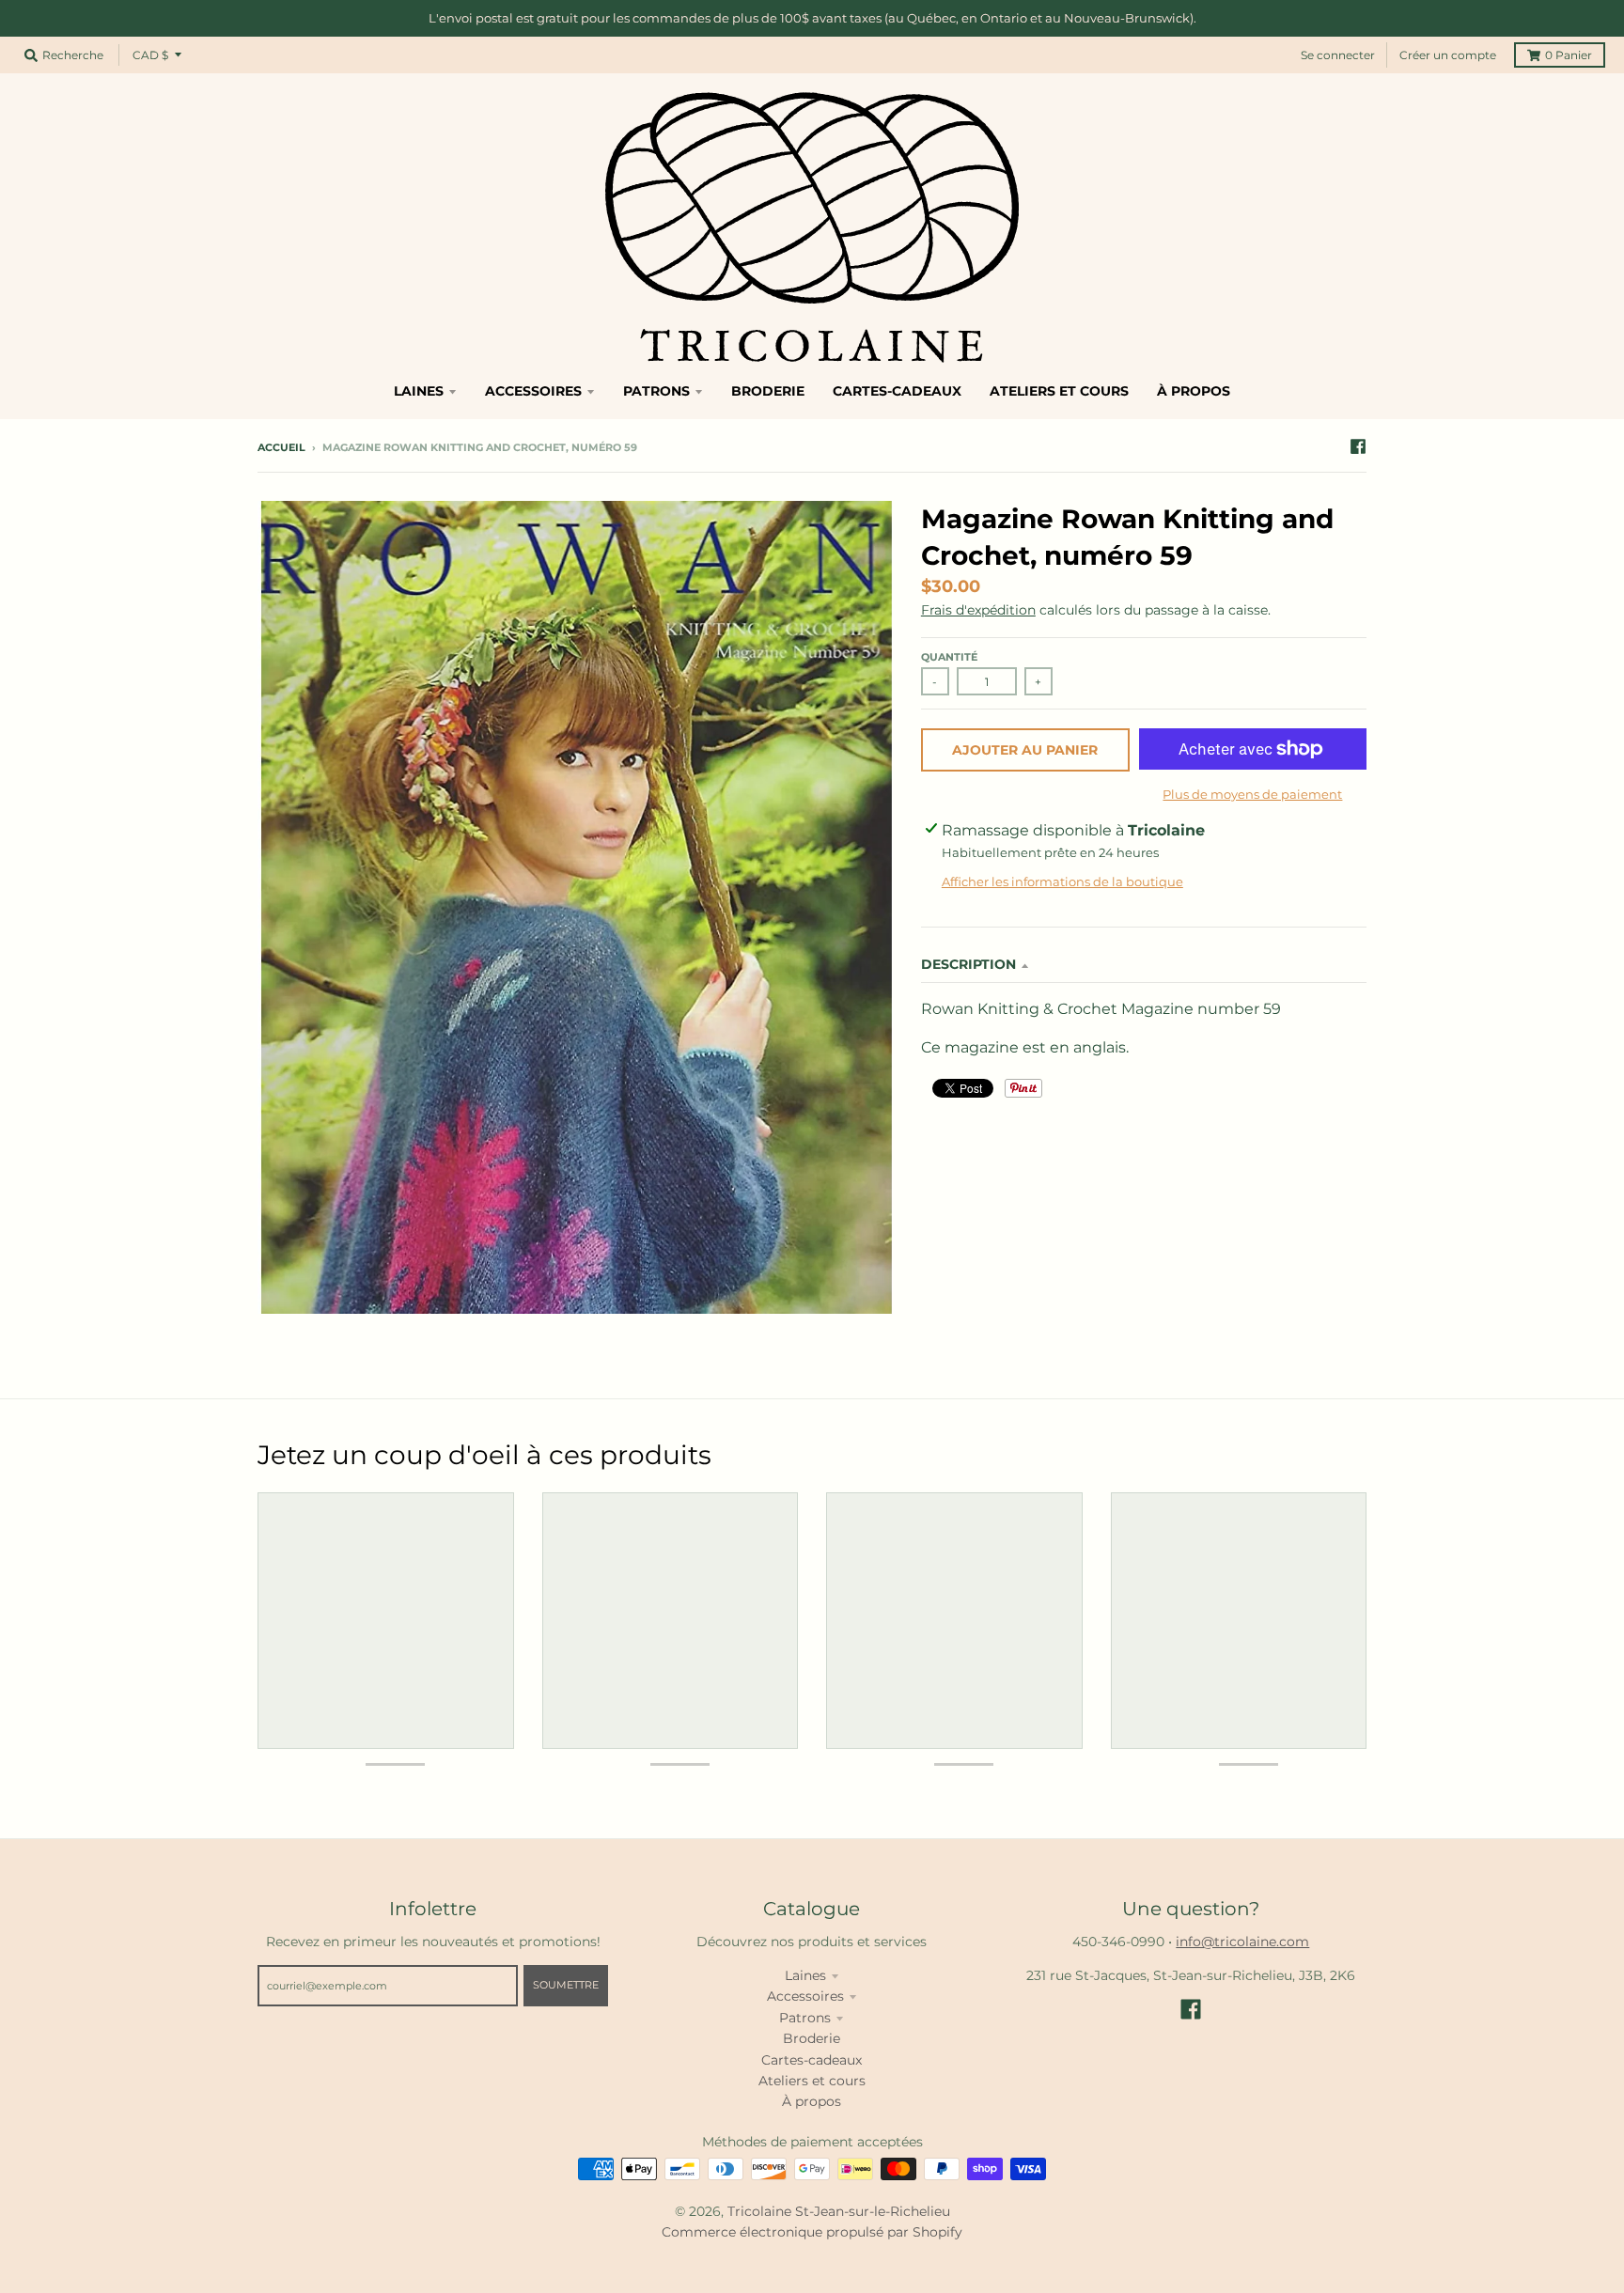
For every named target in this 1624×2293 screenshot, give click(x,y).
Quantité (949, 657)
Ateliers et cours (812, 2081)
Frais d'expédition (978, 610)
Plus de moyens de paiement (1252, 794)
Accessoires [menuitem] (533, 391)
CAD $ (150, 55)
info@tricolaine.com (1242, 1942)
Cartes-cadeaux (812, 2060)
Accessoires (805, 1996)
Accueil (281, 447)
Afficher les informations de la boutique (1062, 881)
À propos (812, 2101)
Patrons (805, 2018)
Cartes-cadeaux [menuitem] (897, 391)
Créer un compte (1448, 55)
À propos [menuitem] (1194, 391)
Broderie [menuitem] (768, 391)
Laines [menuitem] (419, 391)
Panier (1569, 55)
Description (968, 964)
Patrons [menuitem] (656, 391)
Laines (805, 1975)
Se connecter (1338, 55)
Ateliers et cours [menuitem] (1059, 391)
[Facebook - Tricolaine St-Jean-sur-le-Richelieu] (1358, 446)
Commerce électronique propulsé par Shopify (812, 2232)
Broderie (812, 2038)
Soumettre (566, 1985)
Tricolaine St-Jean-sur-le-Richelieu (839, 2211)
